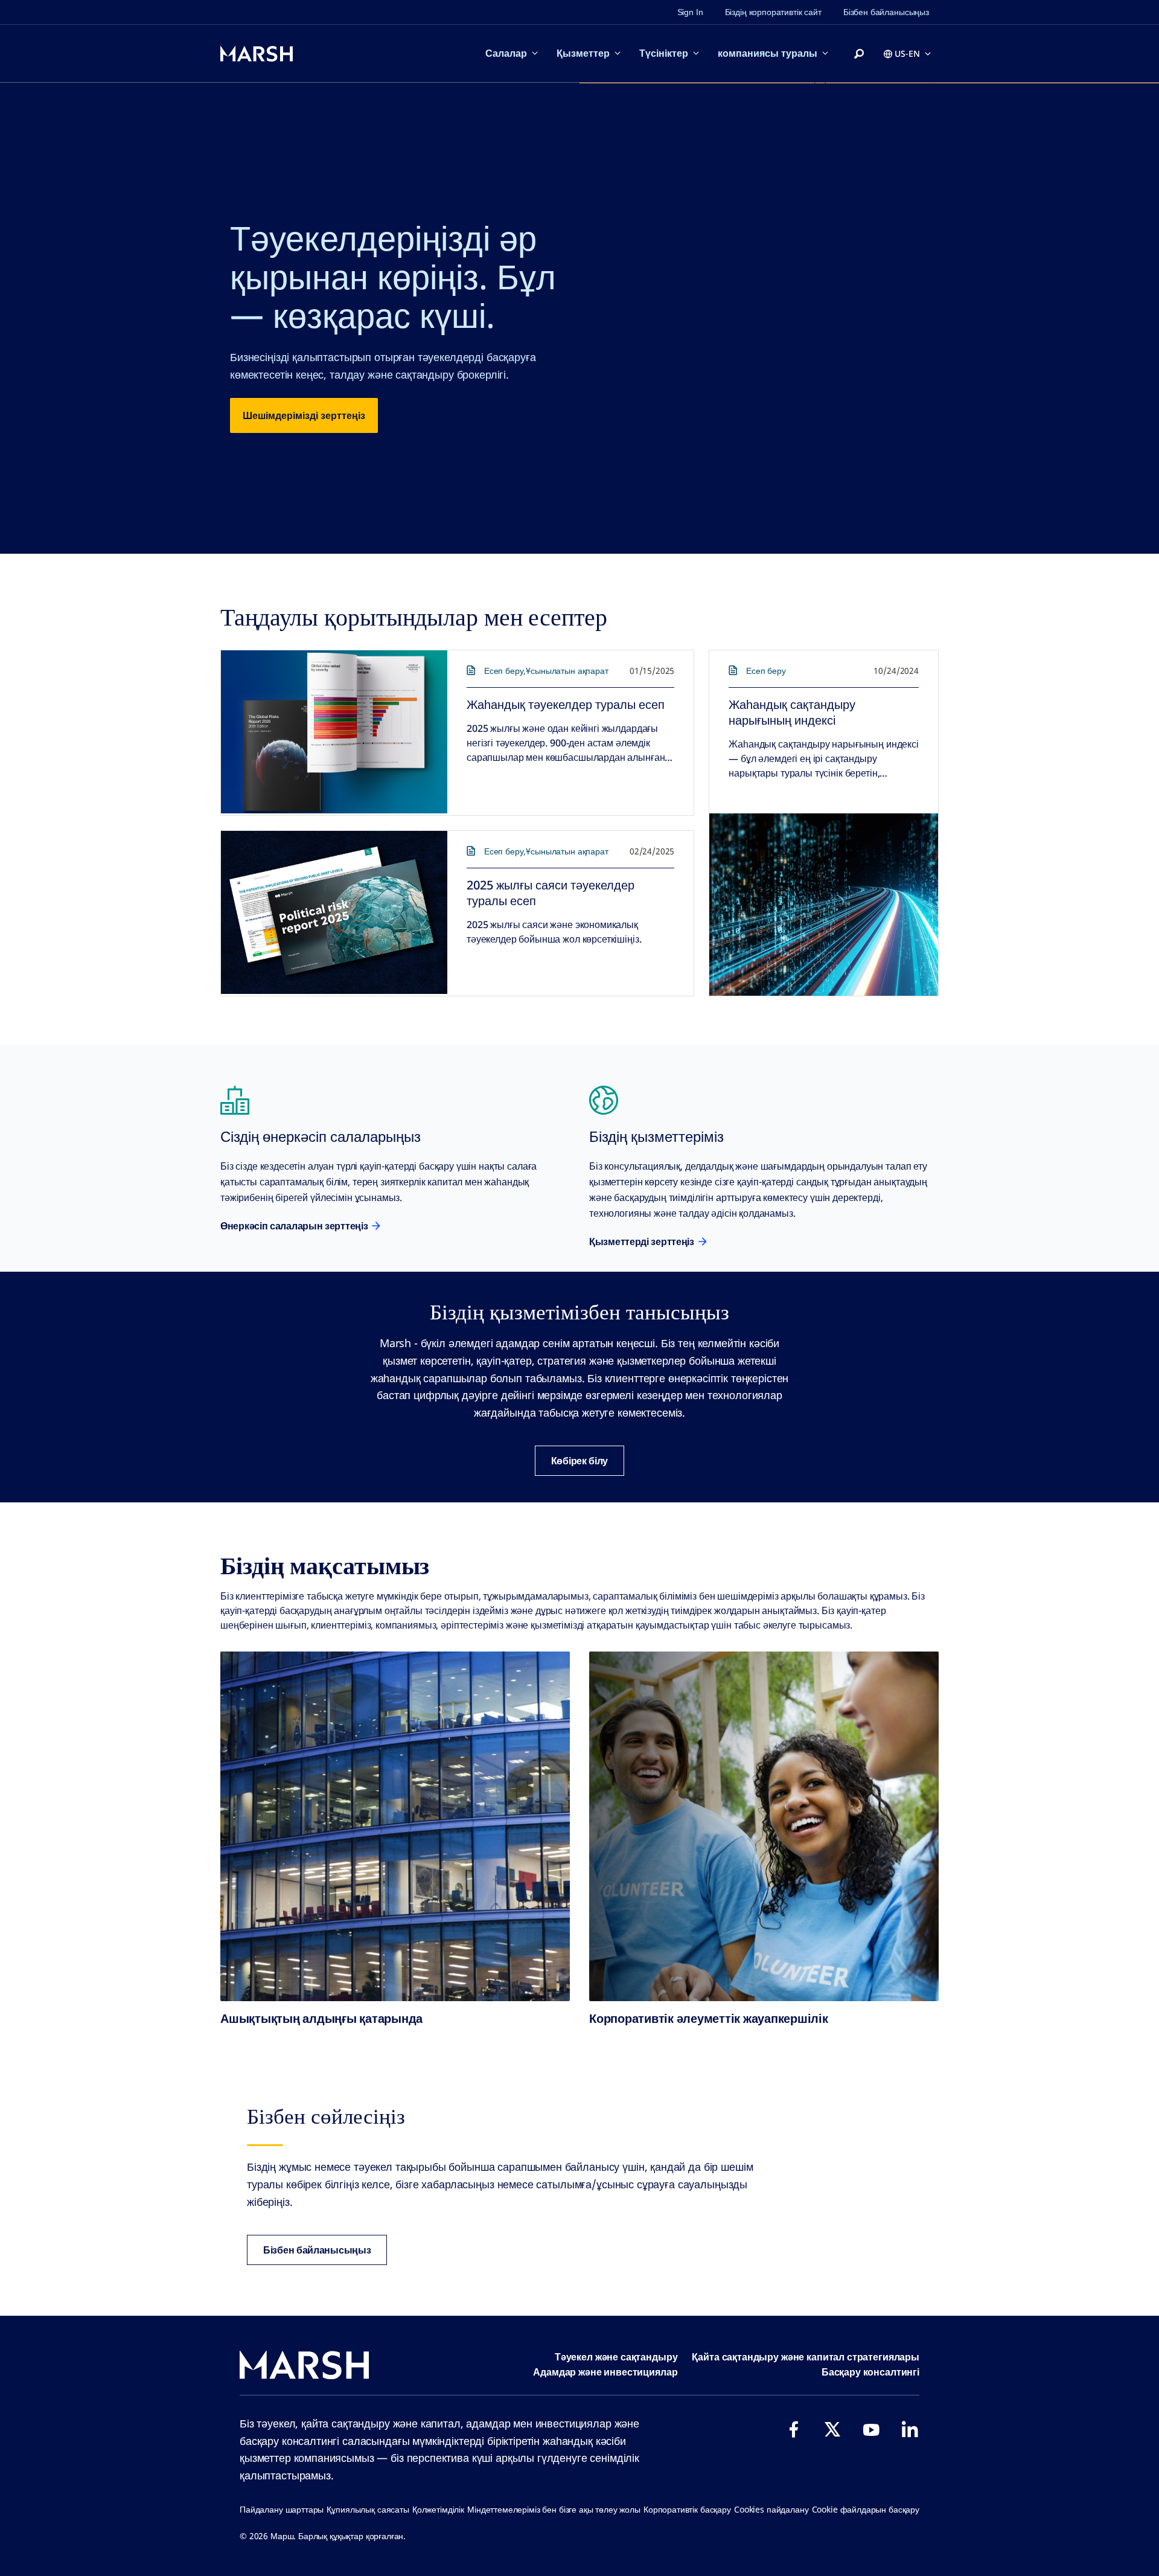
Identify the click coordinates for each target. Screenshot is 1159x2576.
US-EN (907, 53)
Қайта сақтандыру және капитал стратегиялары (806, 2357)
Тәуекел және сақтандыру (616, 2357)
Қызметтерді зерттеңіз (642, 1242)
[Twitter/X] (832, 2429)
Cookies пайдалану (771, 2509)
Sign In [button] (690, 12)
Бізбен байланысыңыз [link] (886, 12)
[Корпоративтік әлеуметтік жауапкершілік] (764, 1826)
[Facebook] (794, 2429)
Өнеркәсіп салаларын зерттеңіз (294, 1226)
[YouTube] (871, 2429)
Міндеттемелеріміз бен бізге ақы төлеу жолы (554, 2509)
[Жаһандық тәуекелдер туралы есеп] (334, 732)
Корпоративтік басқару (687, 2509)
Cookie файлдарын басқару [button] (866, 2509)
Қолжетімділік (438, 2509)
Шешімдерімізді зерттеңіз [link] (304, 415)
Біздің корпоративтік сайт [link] (773, 12)
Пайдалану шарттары (282, 2509)
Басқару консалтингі (870, 2372)
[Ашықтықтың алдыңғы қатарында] (395, 1826)
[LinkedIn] (910, 2429)
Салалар (506, 53)
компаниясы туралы (768, 53)
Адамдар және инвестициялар (605, 2372)
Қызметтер (583, 53)
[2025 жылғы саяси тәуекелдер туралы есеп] (334, 912)
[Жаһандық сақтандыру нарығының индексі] (824, 905)
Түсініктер (664, 53)
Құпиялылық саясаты (368, 2509)
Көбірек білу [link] (579, 1461)
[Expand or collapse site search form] (859, 54)
